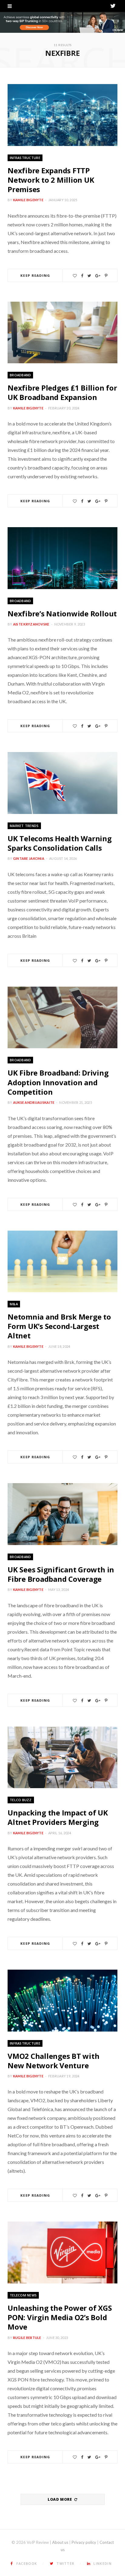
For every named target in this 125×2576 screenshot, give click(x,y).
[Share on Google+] (98, 276)
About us (60, 2542)
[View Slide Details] (62, 22)
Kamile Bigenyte (28, 200)
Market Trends (24, 826)
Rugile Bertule (27, 2338)
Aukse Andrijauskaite (34, 1102)
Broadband (20, 375)
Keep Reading (35, 275)
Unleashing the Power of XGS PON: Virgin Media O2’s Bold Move (60, 2317)
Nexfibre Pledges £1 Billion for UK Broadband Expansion (62, 392)
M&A (14, 1304)
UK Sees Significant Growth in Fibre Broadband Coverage (61, 1574)
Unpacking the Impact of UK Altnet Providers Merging (58, 1817)
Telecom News (23, 2295)
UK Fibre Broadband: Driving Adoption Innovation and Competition (58, 1082)
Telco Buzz (21, 1800)
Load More (60, 2499)
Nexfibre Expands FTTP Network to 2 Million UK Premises (51, 180)
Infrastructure (25, 158)
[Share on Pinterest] (106, 276)
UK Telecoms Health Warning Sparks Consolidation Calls (60, 843)
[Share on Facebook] (82, 276)
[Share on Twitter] (89, 276)
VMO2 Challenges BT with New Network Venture (53, 2061)
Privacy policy (84, 2542)
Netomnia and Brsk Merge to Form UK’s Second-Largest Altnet (59, 1326)
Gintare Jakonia (29, 858)
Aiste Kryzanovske (31, 624)
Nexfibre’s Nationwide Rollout (62, 613)
